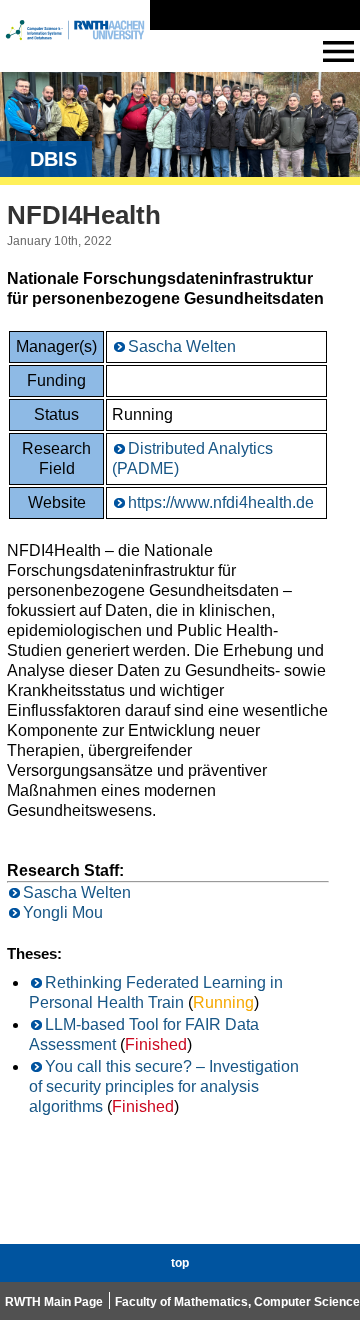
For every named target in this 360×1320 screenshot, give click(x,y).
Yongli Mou (63, 912)
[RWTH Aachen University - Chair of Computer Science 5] (75, 48)
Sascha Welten (182, 346)
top (180, 1263)
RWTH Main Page (54, 1302)
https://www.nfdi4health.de (221, 502)
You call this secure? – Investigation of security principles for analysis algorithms (164, 1086)
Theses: (34, 953)
